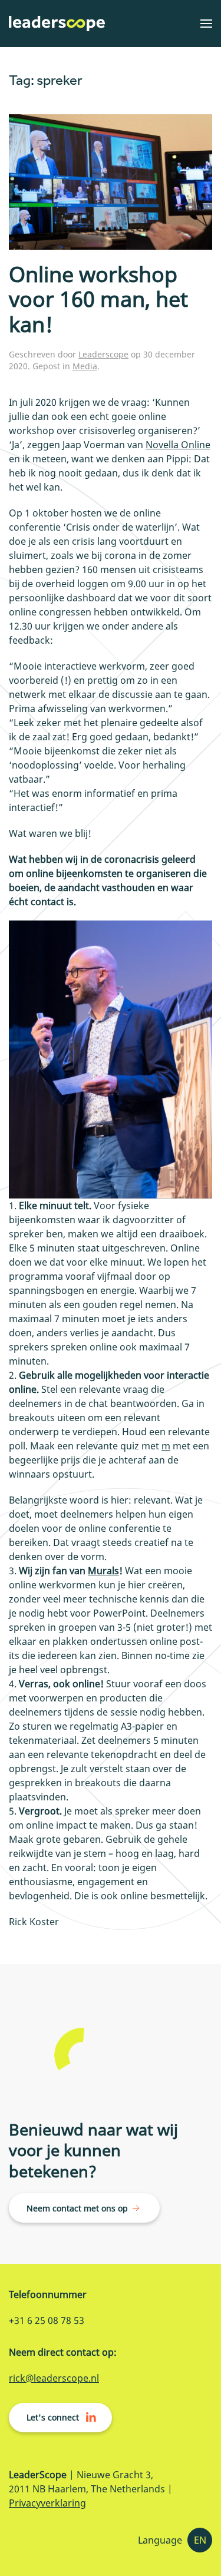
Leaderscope (103, 354)
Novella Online (178, 445)
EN (200, 2540)
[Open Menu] (206, 24)
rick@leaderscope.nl (54, 2378)
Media (85, 366)
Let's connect (53, 2417)
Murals (103, 1571)
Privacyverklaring (47, 2503)
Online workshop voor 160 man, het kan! (98, 299)
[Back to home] (57, 24)
